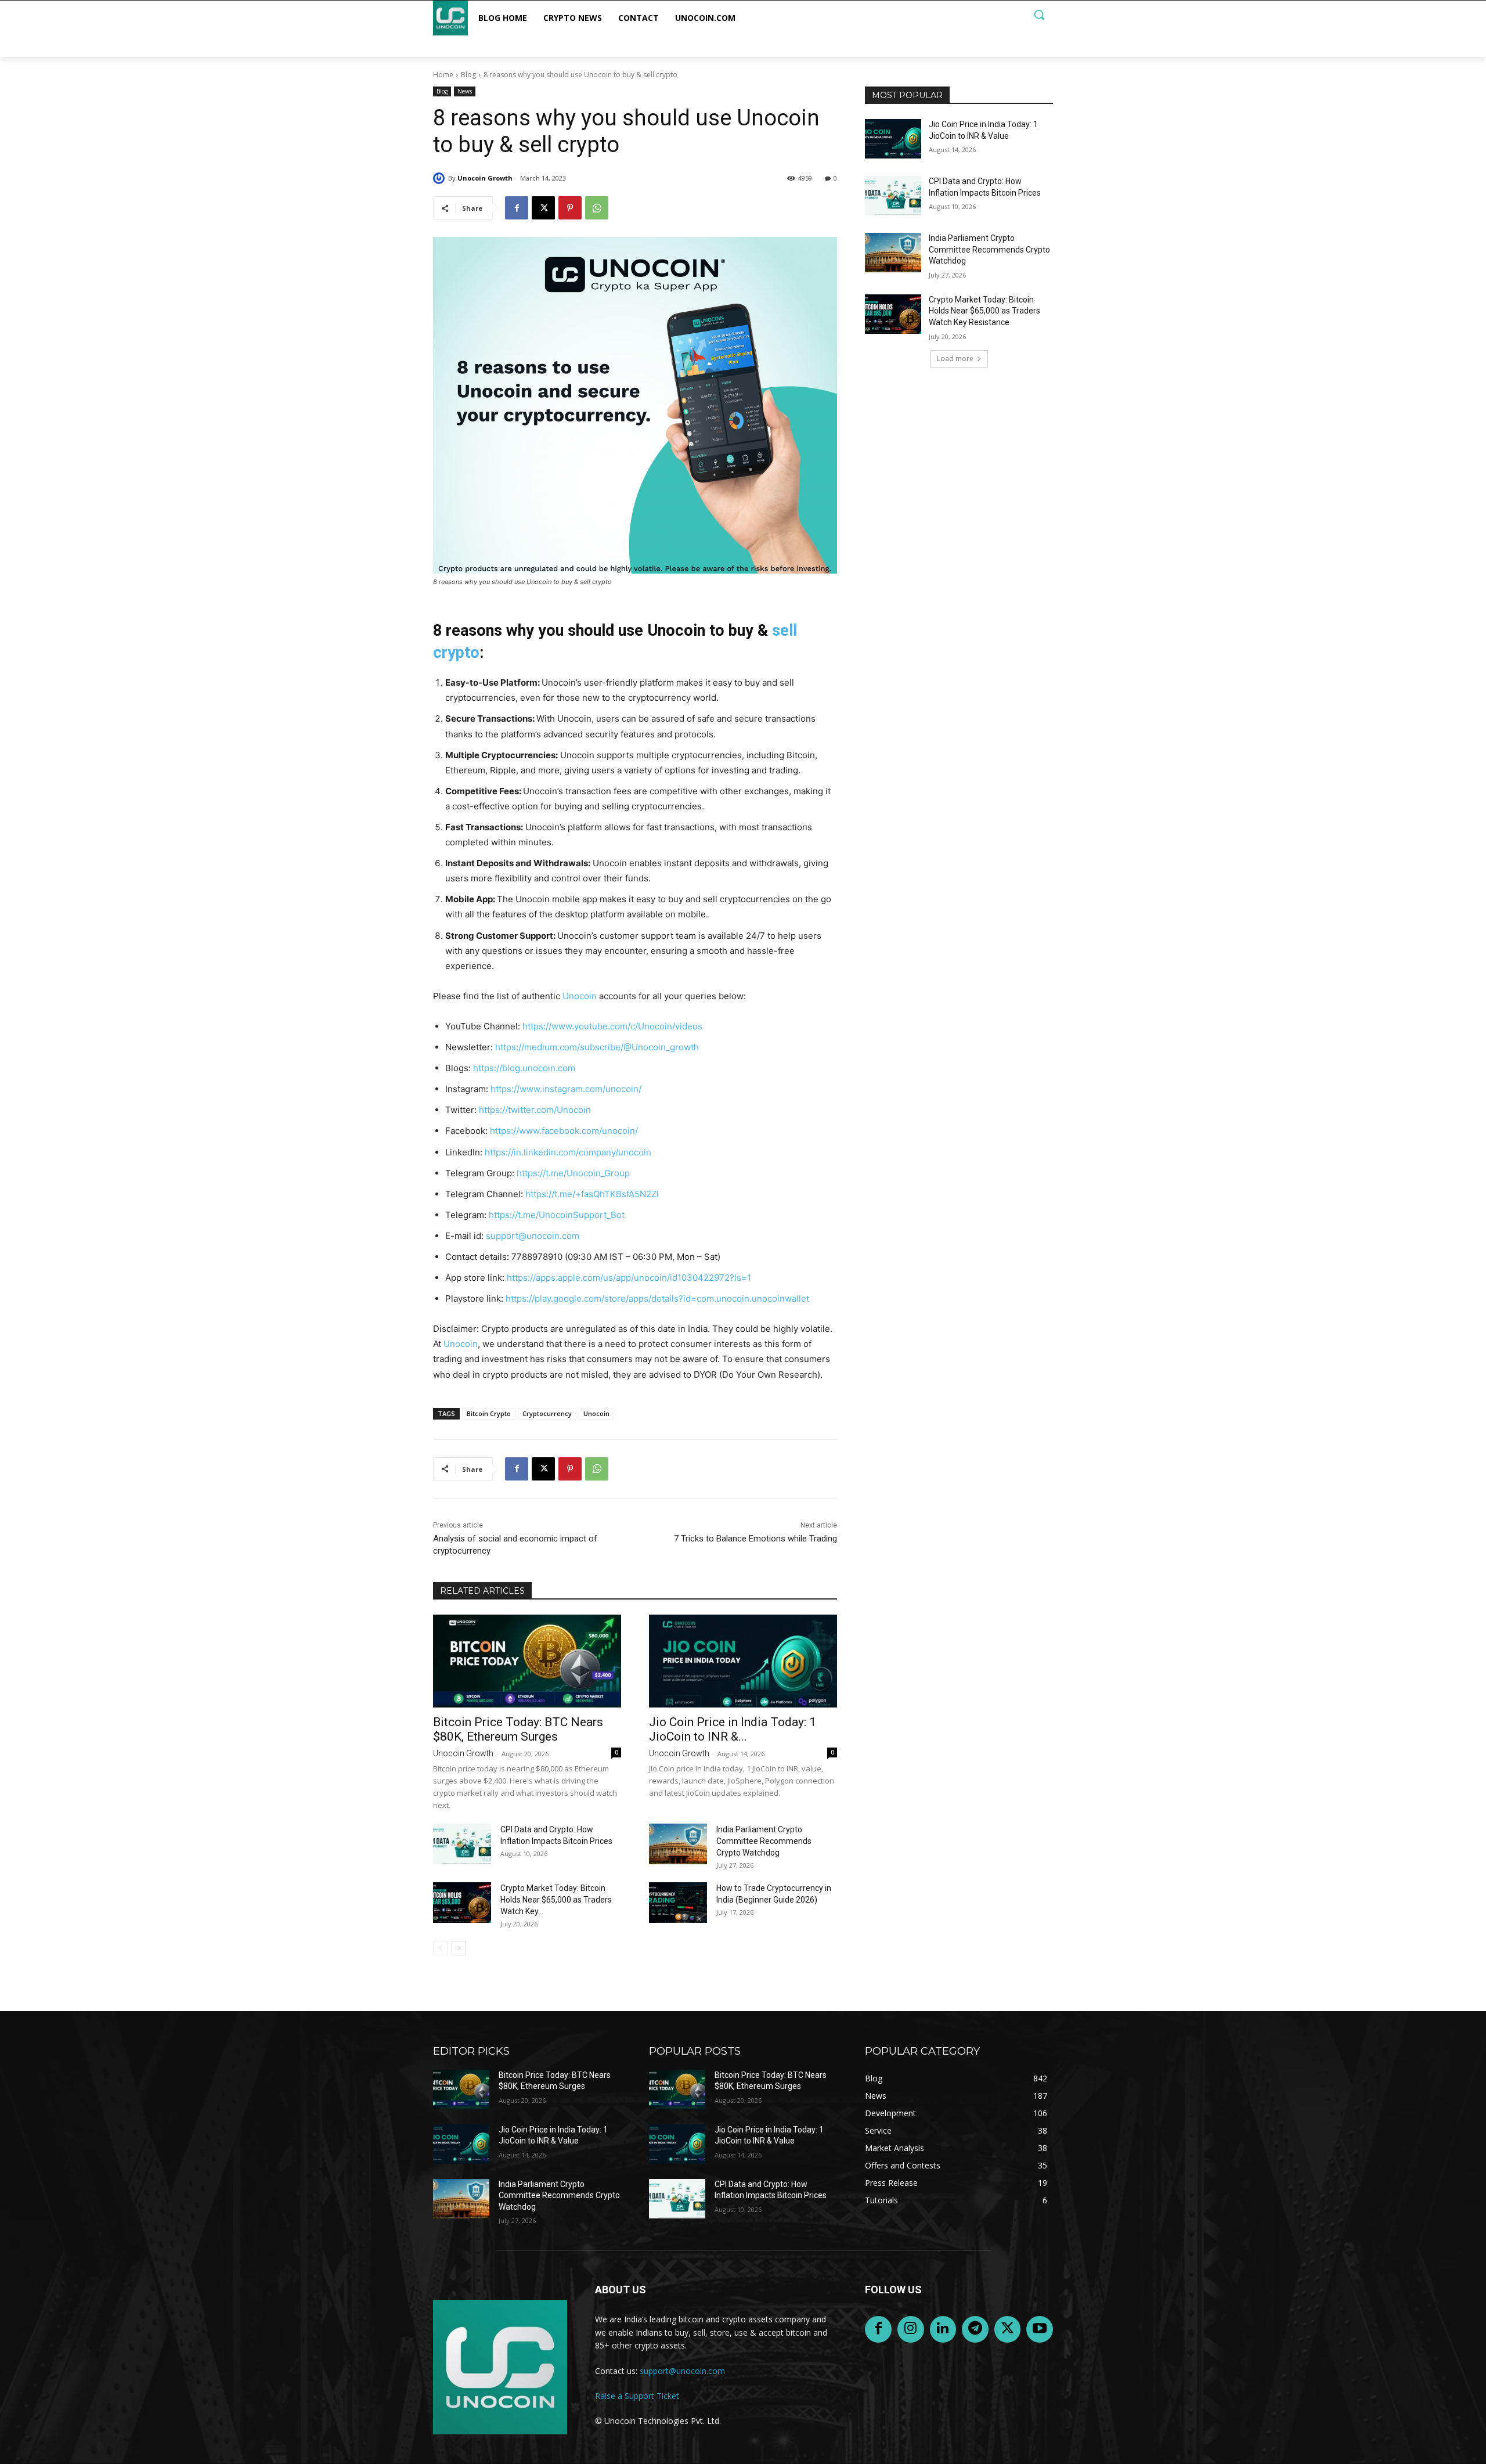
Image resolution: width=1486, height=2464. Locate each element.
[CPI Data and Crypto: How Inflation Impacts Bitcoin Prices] (462, 1844)
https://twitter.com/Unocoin (535, 1110)
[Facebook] (517, 208)
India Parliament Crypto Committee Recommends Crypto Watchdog (764, 1841)
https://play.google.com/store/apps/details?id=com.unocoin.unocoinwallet (657, 1298)
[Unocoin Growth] (441, 178)
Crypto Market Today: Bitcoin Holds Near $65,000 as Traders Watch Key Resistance (984, 311)
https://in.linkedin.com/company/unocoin (568, 1152)
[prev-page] (440, 1948)
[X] (543, 208)
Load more (955, 359)
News (465, 91)
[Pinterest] (570, 208)
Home (443, 75)
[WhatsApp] (597, 208)
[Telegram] (975, 2329)
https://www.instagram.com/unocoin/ (566, 1089)
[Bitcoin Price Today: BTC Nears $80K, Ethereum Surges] (527, 1661)
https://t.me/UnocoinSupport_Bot (557, 1215)
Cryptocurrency (547, 1413)
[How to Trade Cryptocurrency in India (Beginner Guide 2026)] (678, 1903)
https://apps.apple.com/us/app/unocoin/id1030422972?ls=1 (629, 1278)
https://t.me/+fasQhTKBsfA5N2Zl (592, 1194)
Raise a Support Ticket (637, 2396)
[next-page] (459, 1948)
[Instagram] (911, 2329)
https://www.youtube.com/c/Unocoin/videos (612, 1026)
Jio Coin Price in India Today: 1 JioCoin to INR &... (733, 1729)
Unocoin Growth (485, 178)
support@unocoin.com (533, 1236)
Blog (468, 75)
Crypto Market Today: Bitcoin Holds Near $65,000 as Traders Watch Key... (556, 1900)
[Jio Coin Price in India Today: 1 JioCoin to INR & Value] (743, 1661)
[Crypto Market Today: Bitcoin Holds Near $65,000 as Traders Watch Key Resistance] (462, 1903)
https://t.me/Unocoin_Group (573, 1173)
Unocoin (580, 996)
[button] (1039, 15)
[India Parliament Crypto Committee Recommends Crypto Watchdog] (678, 1844)
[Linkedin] (943, 2329)
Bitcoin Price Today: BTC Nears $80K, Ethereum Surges (518, 1729)
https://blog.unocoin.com (524, 1068)
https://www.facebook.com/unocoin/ (564, 1131)
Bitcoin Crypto (489, 1413)
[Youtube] (1040, 2329)
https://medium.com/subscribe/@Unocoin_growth (597, 1047)
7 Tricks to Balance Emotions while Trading (755, 1539)
